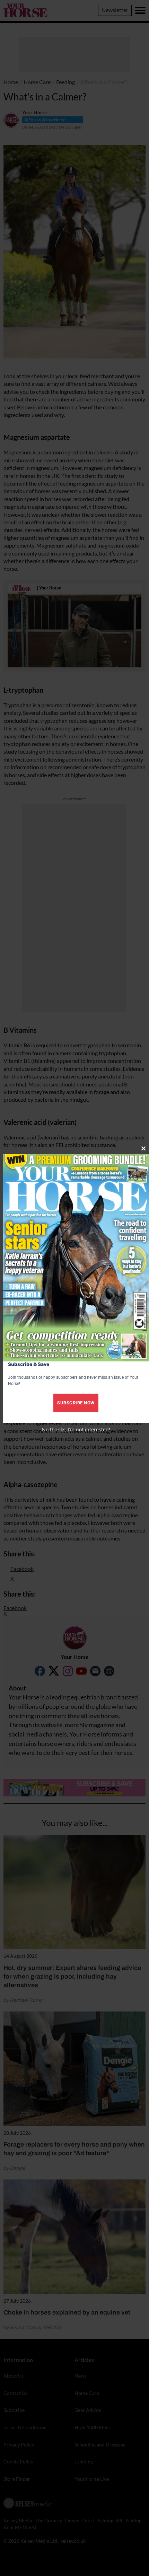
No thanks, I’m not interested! (76, 1429)
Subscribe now (76, 1403)
